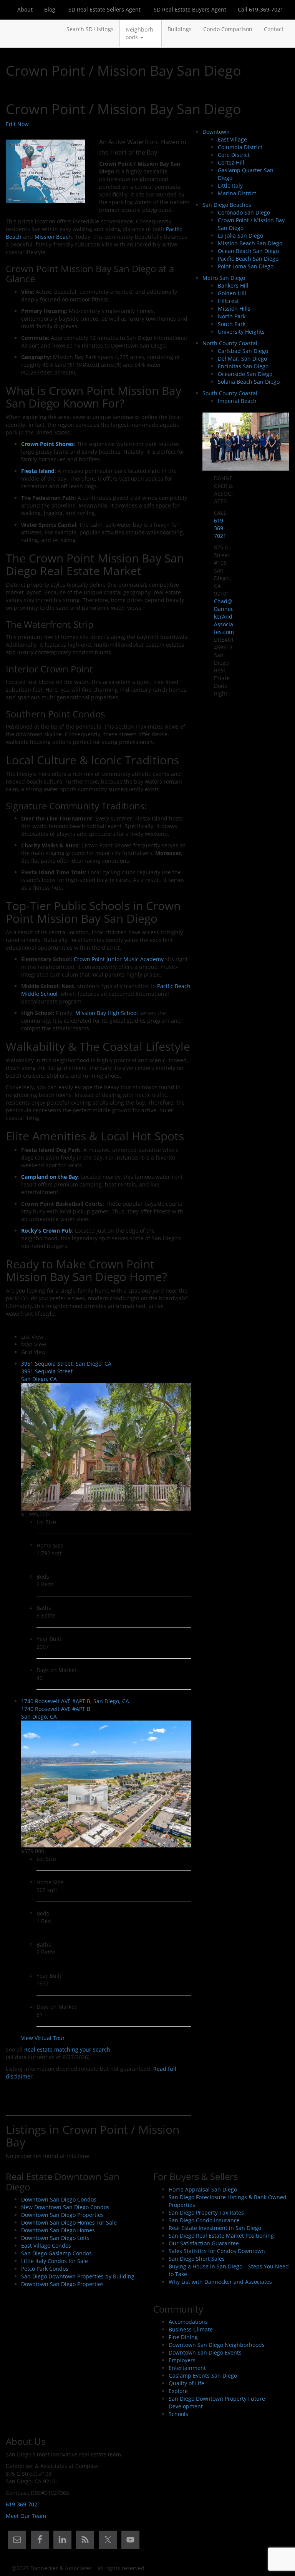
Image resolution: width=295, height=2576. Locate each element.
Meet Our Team (26, 2516)
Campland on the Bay (50, 1177)
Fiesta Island (38, 471)
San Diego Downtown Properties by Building (78, 2276)
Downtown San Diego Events (205, 2352)
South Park (232, 324)
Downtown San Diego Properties (62, 2215)
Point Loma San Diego (246, 266)
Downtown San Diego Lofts (55, 2238)
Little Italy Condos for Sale (55, 2261)
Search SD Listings (90, 29)
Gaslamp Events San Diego (203, 2375)
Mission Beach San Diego (250, 243)
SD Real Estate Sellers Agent (104, 9)
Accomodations (188, 2322)
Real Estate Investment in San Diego (215, 2228)
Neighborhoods (139, 33)
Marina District (237, 193)
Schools (178, 2414)
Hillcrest (228, 301)
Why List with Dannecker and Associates (220, 2282)
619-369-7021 (220, 528)
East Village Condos (46, 2246)
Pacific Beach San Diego (248, 259)
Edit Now (17, 124)
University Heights (241, 332)
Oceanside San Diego (245, 374)
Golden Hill (232, 293)
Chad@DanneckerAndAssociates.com (224, 617)
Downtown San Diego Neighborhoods (217, 2345)
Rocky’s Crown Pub (46, 1231)
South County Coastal (230, 393)
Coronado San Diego (244, 212)
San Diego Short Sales (197, 2259)
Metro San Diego (224, 278)
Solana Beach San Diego (249, 382)
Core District (234, 155)
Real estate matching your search (67, 2049)
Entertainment (187, 2368)
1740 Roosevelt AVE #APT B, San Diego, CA (75, 1701)
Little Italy (230, 186)
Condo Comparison (228, 29)
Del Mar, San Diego (242, 359)
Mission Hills (234, 309)
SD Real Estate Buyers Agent (189, 9)
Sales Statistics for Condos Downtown (217, 2251)
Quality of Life (186, 2383)
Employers (182, 2360)
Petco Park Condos (45, 2269)
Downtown (216, 132)
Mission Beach (53, 237)
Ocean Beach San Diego (248, 251)
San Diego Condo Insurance (204, 2220)
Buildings (180, 29)
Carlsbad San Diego (243, 351)
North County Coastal (230, 343)
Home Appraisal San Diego (203, 2189)
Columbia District (240, 147)
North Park (232, 316)
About (25, 9)
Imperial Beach (237, 401)
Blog (50, 9)
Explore (178, 2391)
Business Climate (191, 2329)
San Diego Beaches (227, 205)
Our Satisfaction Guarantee (204, 2243)
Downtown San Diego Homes (58, 2230)
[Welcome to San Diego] (12, 29)
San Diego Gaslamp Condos (56, 2253)
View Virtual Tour (43, 2038)
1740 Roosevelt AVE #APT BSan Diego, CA (56, 1713)
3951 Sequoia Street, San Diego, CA (66, 1364)
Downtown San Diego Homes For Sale (69, 2222)
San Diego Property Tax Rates (206, 2212)
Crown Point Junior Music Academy (119, 959)
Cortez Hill (231, 162)
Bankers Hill (233, 285)
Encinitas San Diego (243, 366)
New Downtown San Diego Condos (65, 2207)
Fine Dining (183, 2337)
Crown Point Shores (47, 444)
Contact (274, 29)
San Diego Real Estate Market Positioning (221, 2236)
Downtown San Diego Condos (59, 2199)
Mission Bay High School (107, 1013)
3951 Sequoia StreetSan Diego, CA (47, 1375)
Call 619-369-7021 (261, 9)
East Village (232, 139)
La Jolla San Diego (240, 235)
